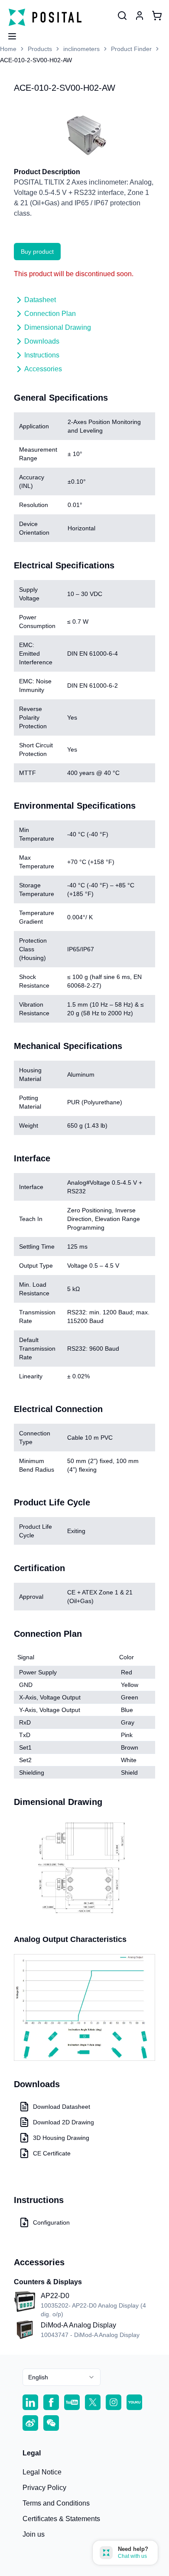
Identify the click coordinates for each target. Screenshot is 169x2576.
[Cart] (157, 16)
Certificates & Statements (61, 2519)
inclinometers (81, 49)
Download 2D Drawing (63, 2122)
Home (8, 49)
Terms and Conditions (56, 2503)
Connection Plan (50, 314)
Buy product (37, 252)
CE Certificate (52, 2153)
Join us (34, 2534)
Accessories (43, 369)
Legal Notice (42, 2472)
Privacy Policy (44, 2488)
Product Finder (131, 49)
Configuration (51, 2222)
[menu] (9, 34)
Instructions (42, 355)
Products (40, 49)
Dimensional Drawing (58, 327)
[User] (122, 16)
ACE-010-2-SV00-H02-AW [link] (36, 60)
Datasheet (40, 300)
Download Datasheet (62, 2107)
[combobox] (62, 2377)
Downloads (42, 341)
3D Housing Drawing (61, 2138)
